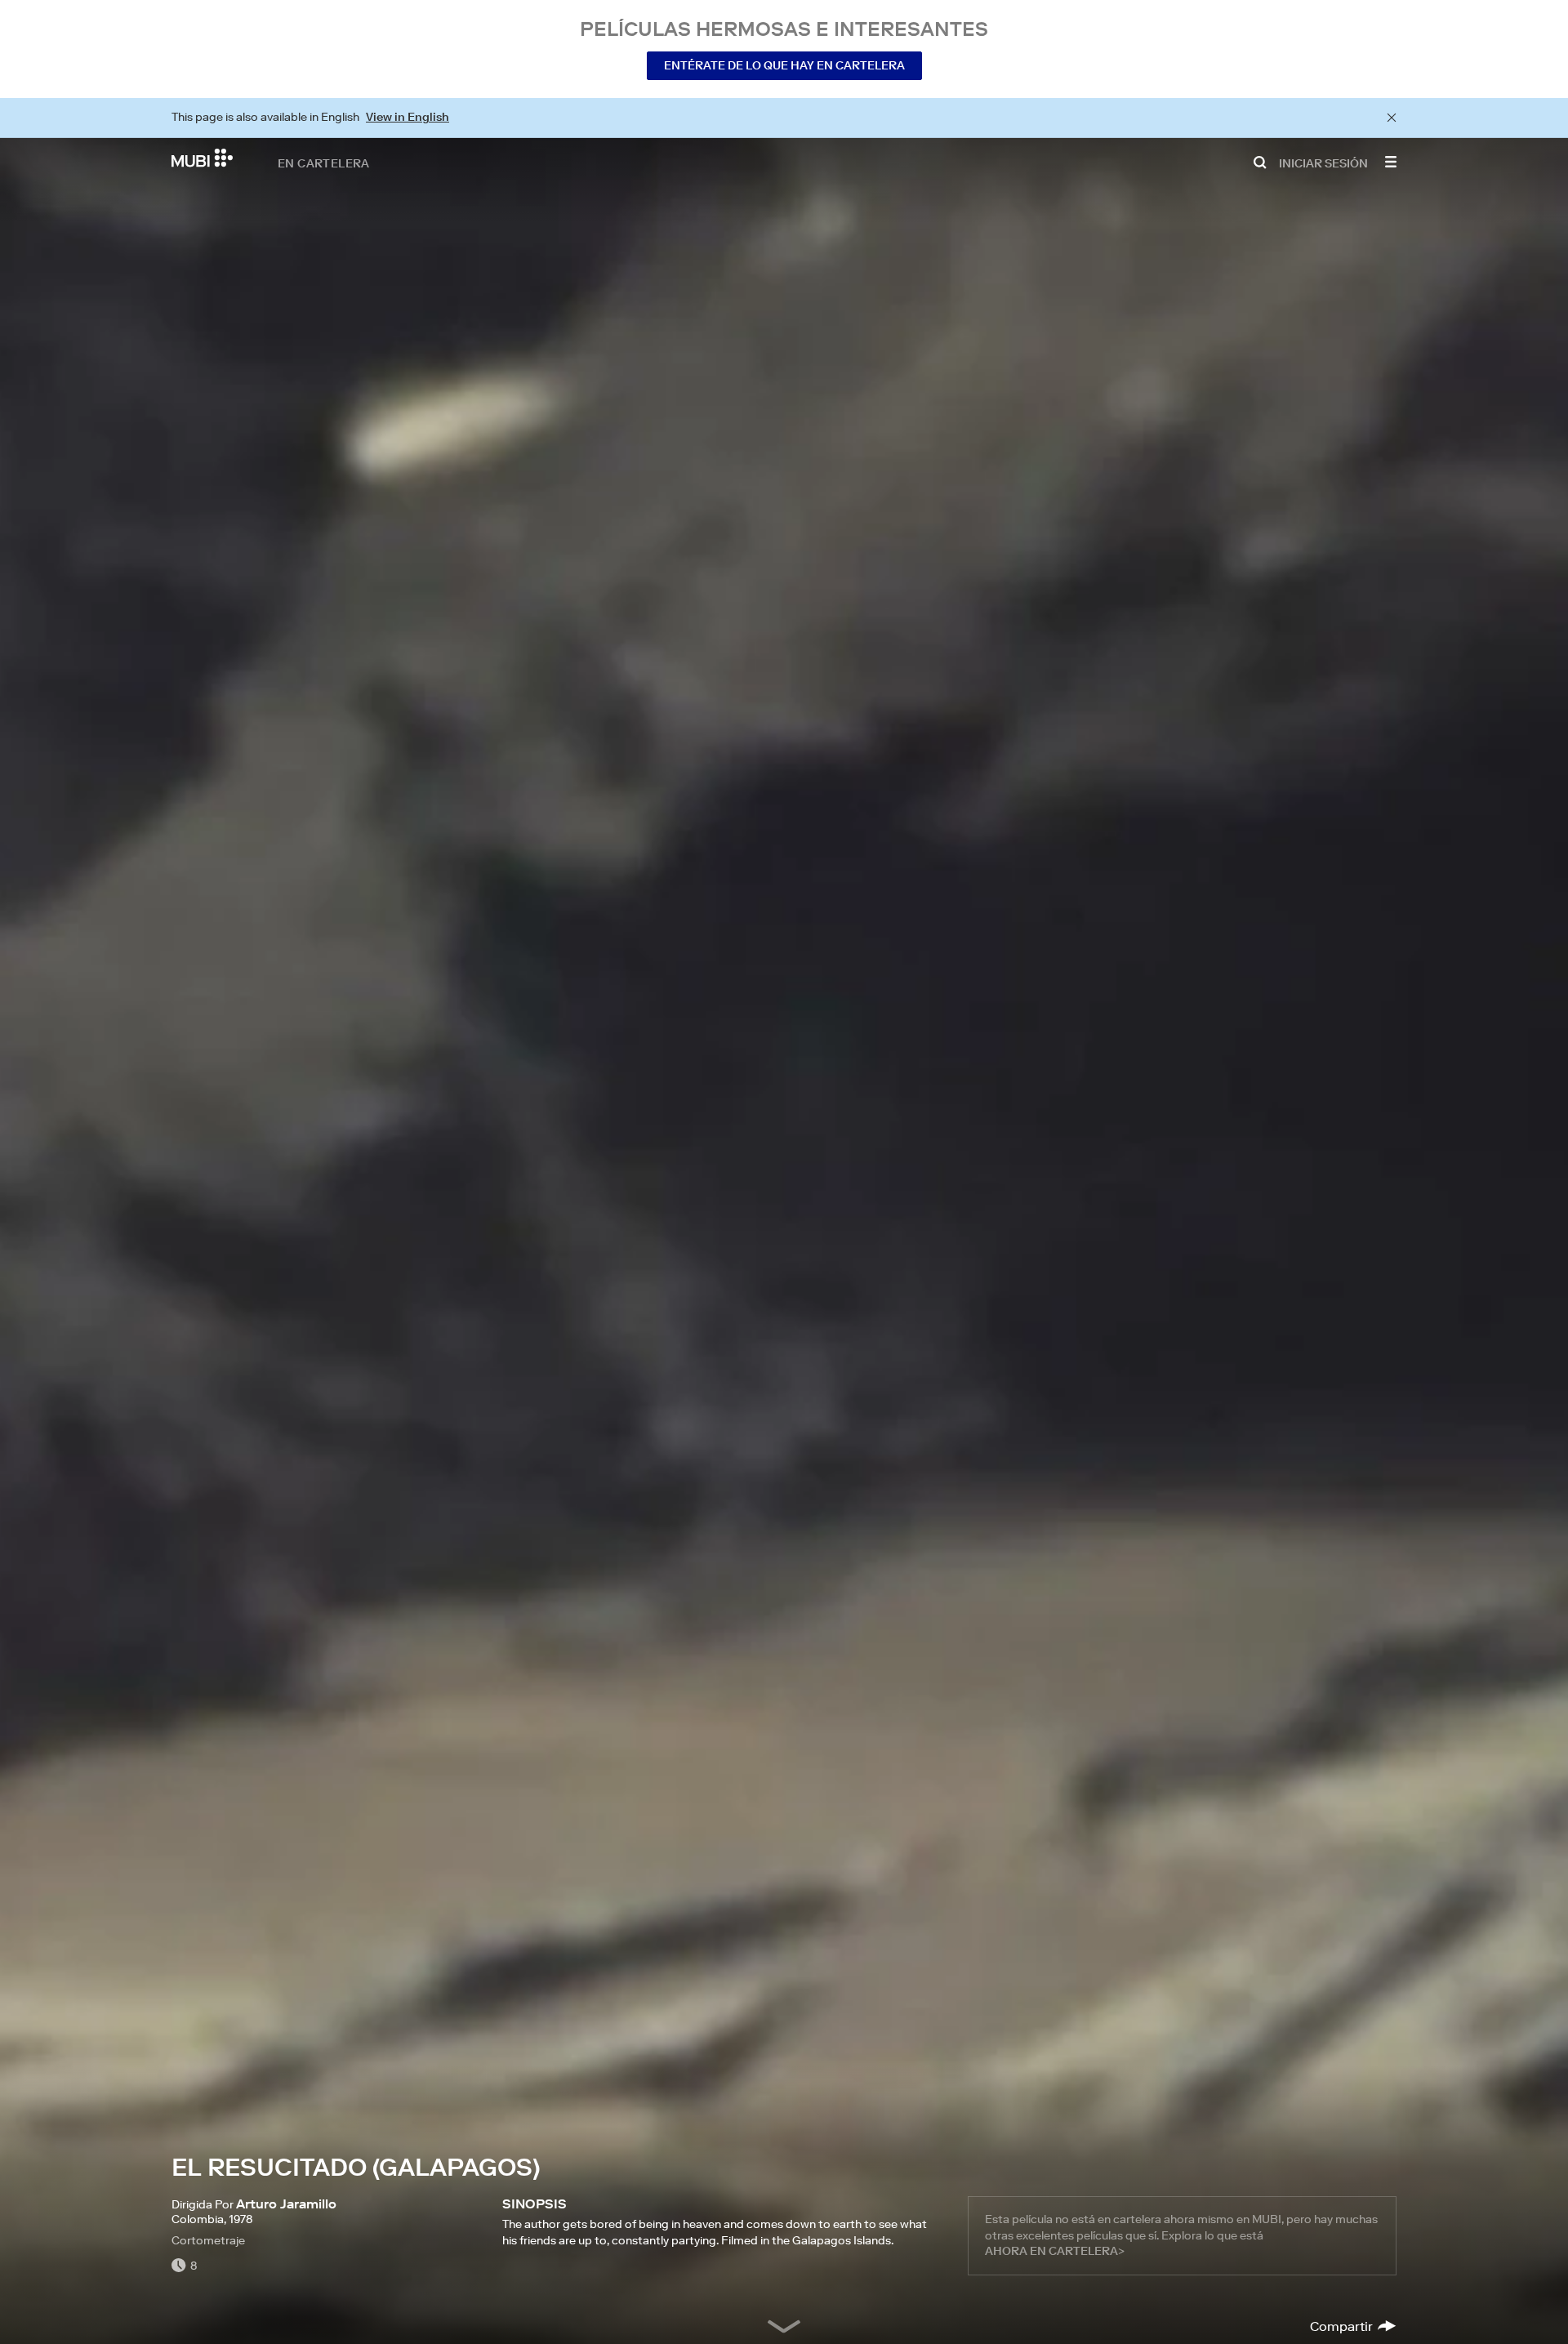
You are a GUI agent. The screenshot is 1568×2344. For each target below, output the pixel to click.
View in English (408, 117)
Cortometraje (208, 2240)
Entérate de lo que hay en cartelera (784, 65)
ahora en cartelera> (1055, 2251)
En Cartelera (324, 163)
